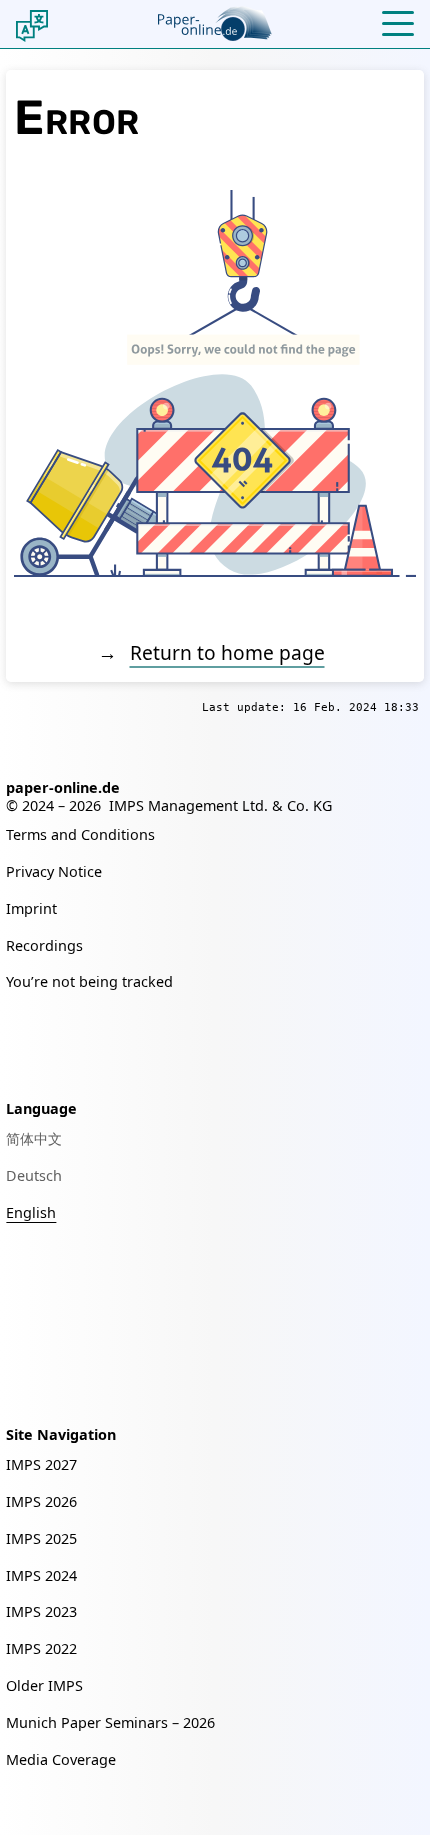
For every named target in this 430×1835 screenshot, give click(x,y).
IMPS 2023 (41, 1611)
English (31, 1212)
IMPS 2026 (41, 1501)
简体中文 (34, 1138)
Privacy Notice (54, 871)
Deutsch (34, 1175)
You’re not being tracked (89, 981)
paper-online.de (63, 787)
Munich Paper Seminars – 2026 (110, 1722)
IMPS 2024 (41, 1575)
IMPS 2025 (41, 1538)
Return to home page (227, 652)
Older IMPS (44, 1685)
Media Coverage (61, 1759)
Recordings (44, 945)
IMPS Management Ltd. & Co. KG (220, 805)
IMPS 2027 (41, 1464)
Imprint (31, 908)
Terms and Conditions (80, 834)
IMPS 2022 (41, 1648)
